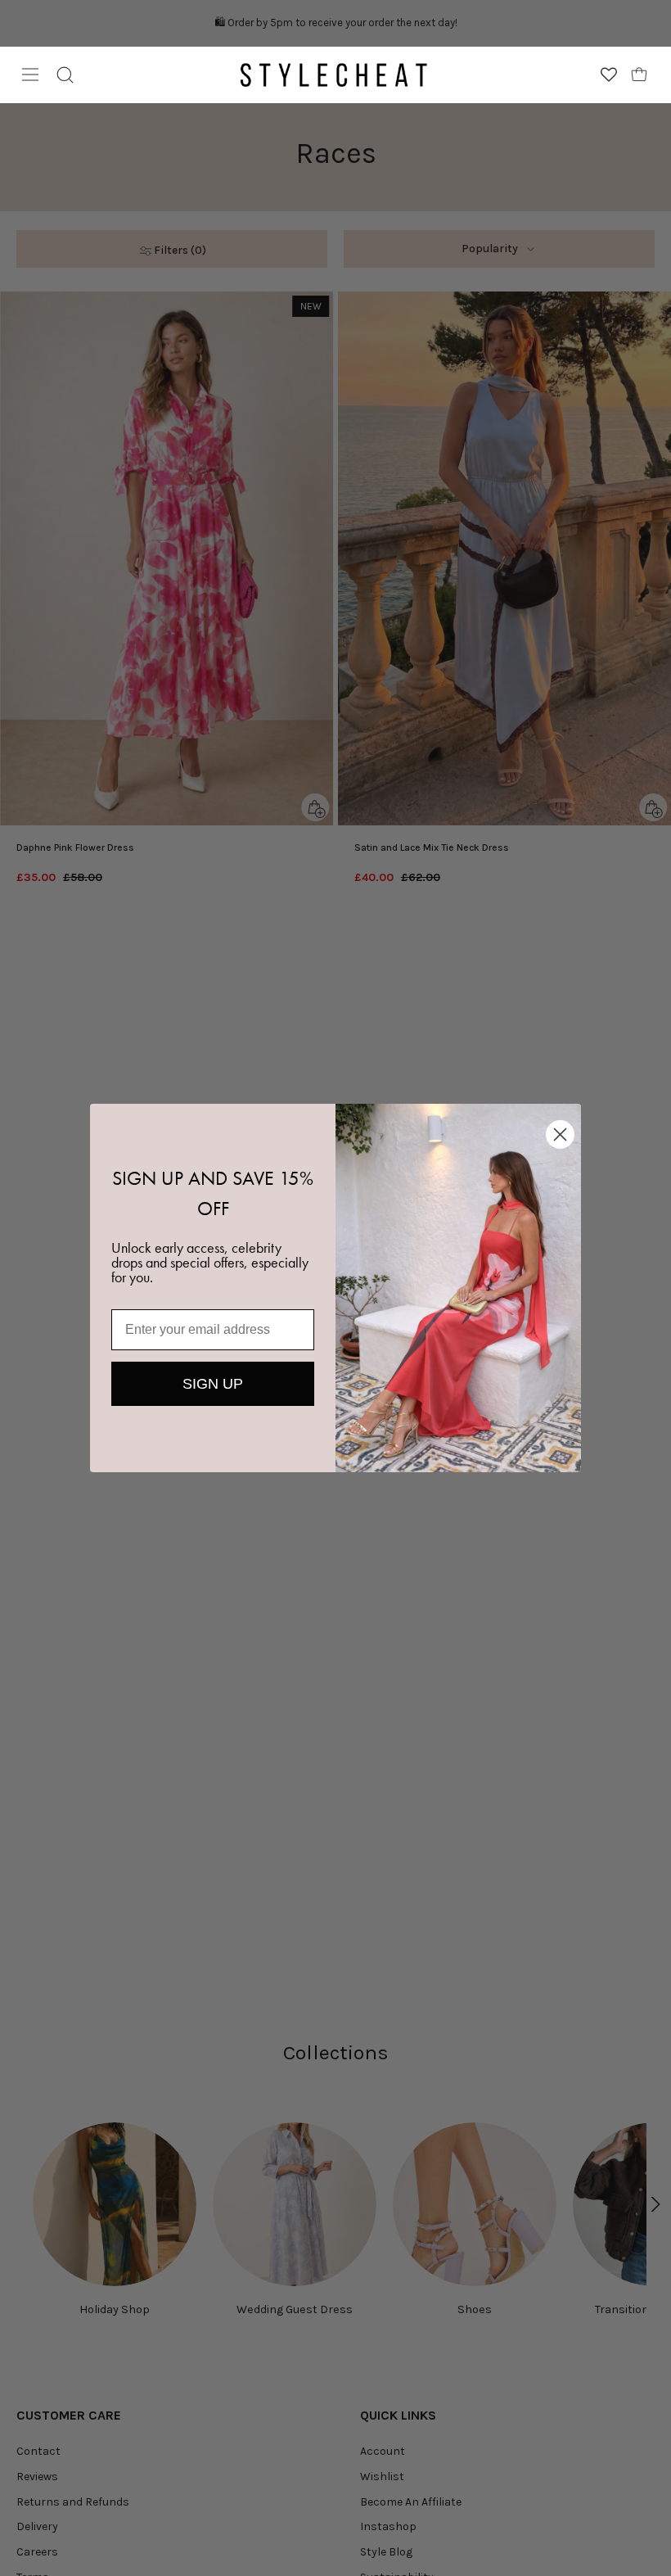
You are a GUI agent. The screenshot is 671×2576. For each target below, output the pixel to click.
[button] (65, 75)
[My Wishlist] (609, 75)
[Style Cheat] (334, 75)
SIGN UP (213, 1384)
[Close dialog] (560, 1134)
